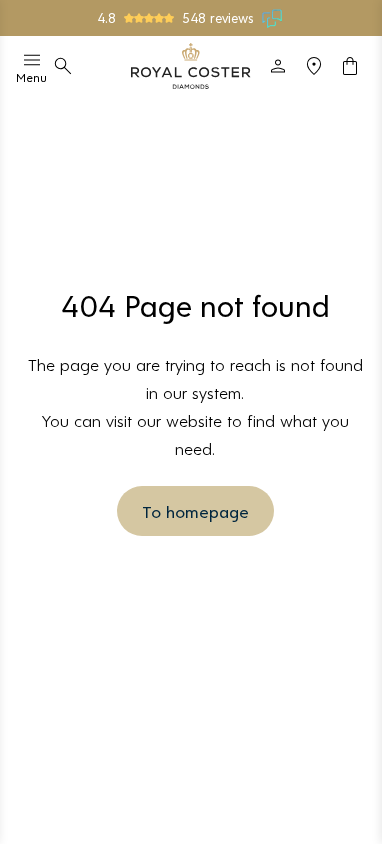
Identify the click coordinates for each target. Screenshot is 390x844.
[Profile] (278, 66)
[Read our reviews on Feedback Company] (273, 18)
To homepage (195, 511)
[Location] (314, 66)
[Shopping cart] (350, 66)
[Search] (63, 66)
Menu (31, 77)
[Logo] (191, 66)
